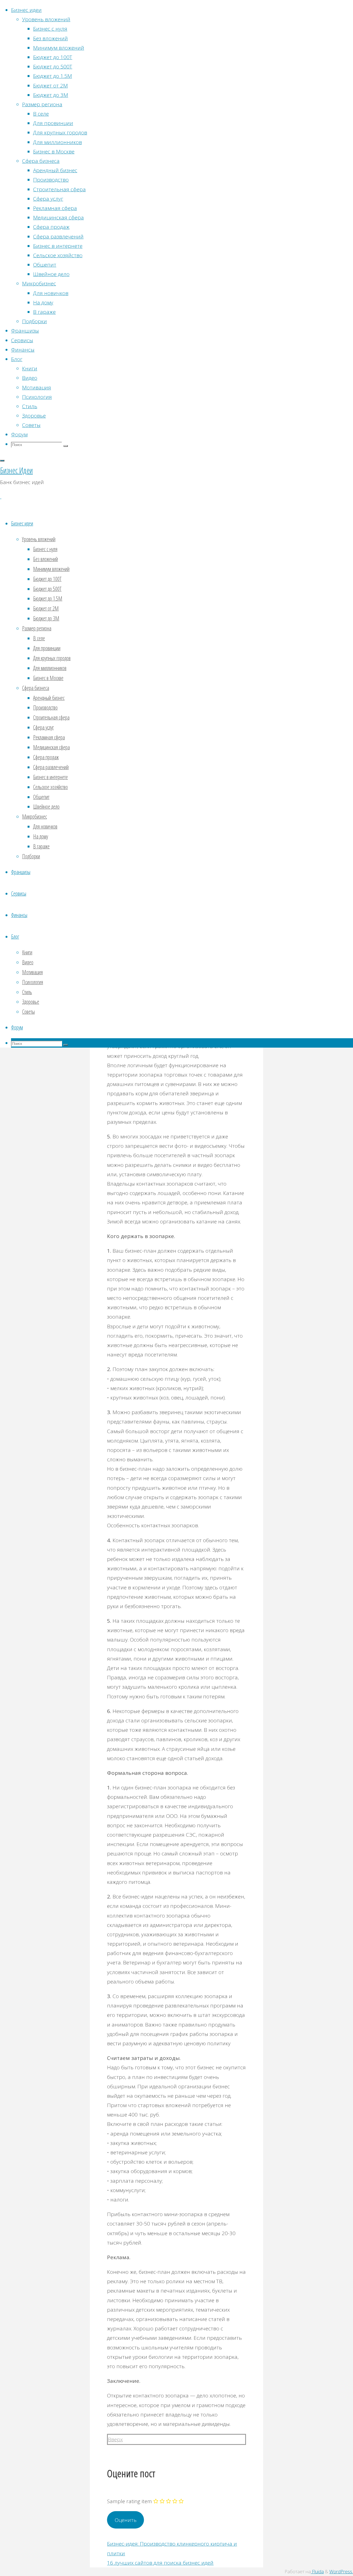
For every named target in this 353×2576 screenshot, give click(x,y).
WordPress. (341, 2571)
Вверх (115, 2439)
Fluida (317, 2571)
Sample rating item (129, 2501)
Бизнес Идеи (16, 470)
